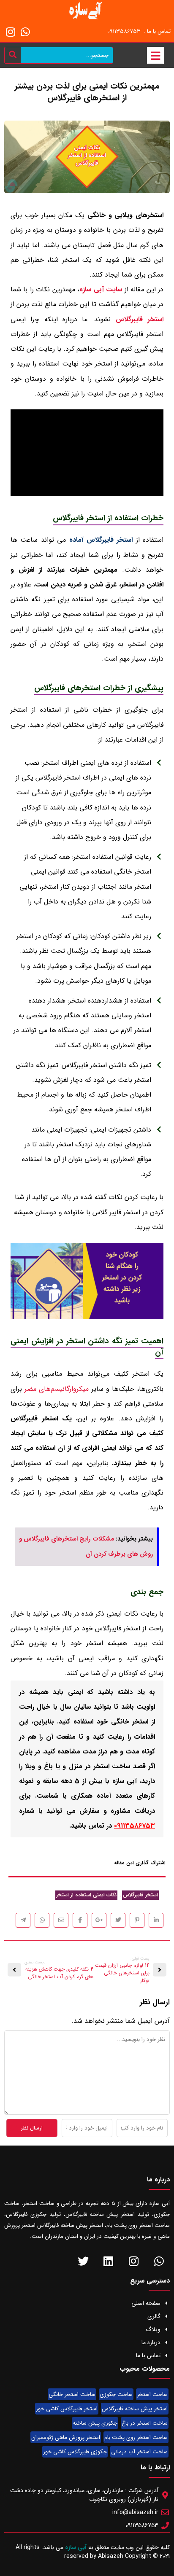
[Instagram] (11, 32)
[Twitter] (83, 2261)
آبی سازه (77, 2547)
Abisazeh (111, 2556)
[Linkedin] (108, 2261)
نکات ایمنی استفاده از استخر (86, 1895)
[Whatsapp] (25, 32)
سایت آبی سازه (101, 289)
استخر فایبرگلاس (140, 319)
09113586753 (135, 1826)
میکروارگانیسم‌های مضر (57, 1389)
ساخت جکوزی (116, 2394)
